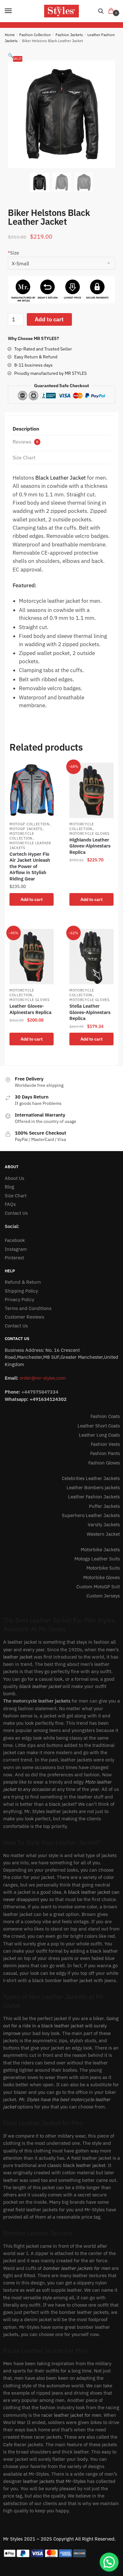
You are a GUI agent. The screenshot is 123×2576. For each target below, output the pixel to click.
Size (13, 253)
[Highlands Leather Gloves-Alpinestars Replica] (91, 790)
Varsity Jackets (104, 1524)
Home (10, 35)
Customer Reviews (24, 1317)
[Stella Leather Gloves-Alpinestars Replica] (91, 957)
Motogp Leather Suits (97, 1559)
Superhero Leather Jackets (91, 1515)
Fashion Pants (105, 1453)
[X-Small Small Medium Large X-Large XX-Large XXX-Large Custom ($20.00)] (61, 264)
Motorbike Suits (103, 1568)
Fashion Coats (105, 1416)
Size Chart (16, 1196)
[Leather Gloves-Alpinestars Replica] (32, 957)
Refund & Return (23, 1282)
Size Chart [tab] (24, 457)
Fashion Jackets (69, 35)
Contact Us (16, 1213)
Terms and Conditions (28, 1308)
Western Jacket (103, 1534)
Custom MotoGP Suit (98, 1587)
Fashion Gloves (104, 1463)
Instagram (16, 1249)
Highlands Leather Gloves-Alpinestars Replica (90, 846)
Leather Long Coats (99, 1435)
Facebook (15, 1240)
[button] (11, 56)
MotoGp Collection (29, 824)
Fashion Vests (105, 1444)
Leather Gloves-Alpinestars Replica (30, 1009)
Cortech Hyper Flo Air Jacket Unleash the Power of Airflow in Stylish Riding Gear (30, 866)
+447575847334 (40, 1392)
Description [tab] (26, 429)
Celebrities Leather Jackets (91, 1478)
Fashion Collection (35, 35)
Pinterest (14, 1258)
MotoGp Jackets (26, 829)
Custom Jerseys (103, 1596)
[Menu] (14, 11)
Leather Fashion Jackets (94, 1497)
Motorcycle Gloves (89, 834)
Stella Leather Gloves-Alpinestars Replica (90, 1012)
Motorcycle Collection (22, 836)
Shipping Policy (21, 1291)
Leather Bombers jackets (93, 1487)
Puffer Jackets (104, 1506)
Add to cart (49, 319)
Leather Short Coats (99, 1426)
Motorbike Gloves (102, 1577)
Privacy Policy (19, 1299)
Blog (9, 1187)
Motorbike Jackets (100, 1549)
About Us (15, 1178)
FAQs (10, 1204)
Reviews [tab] (25, 442)
